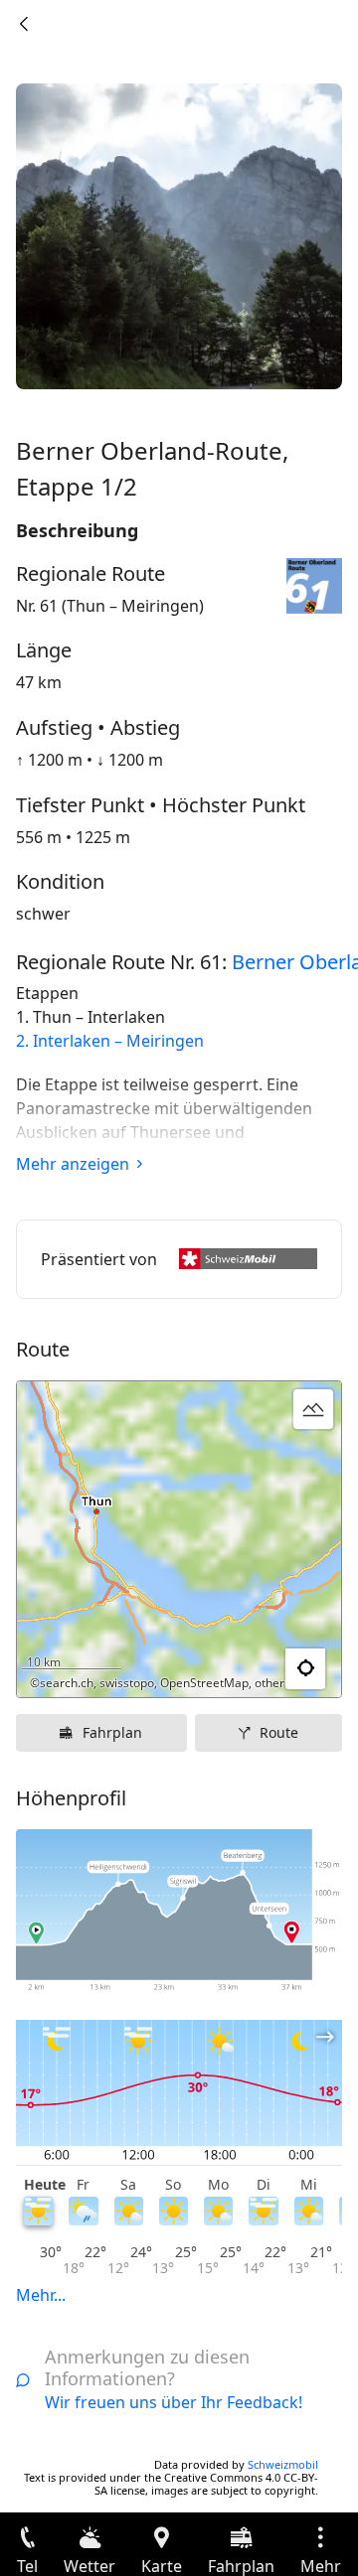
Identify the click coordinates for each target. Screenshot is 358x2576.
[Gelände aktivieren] (313, 1409)
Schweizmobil (283, 2464)
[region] (179, 1539)
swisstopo (127, 1683)
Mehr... (41, 2295)
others (272, 1683)
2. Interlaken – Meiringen (110, 1041)
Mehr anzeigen (73, 1164)
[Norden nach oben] (250, 1669)
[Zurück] (24, 24)
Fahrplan (112, 1732)
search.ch (67, 1683)
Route (279, 1732)
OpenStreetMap (204, 1683)
